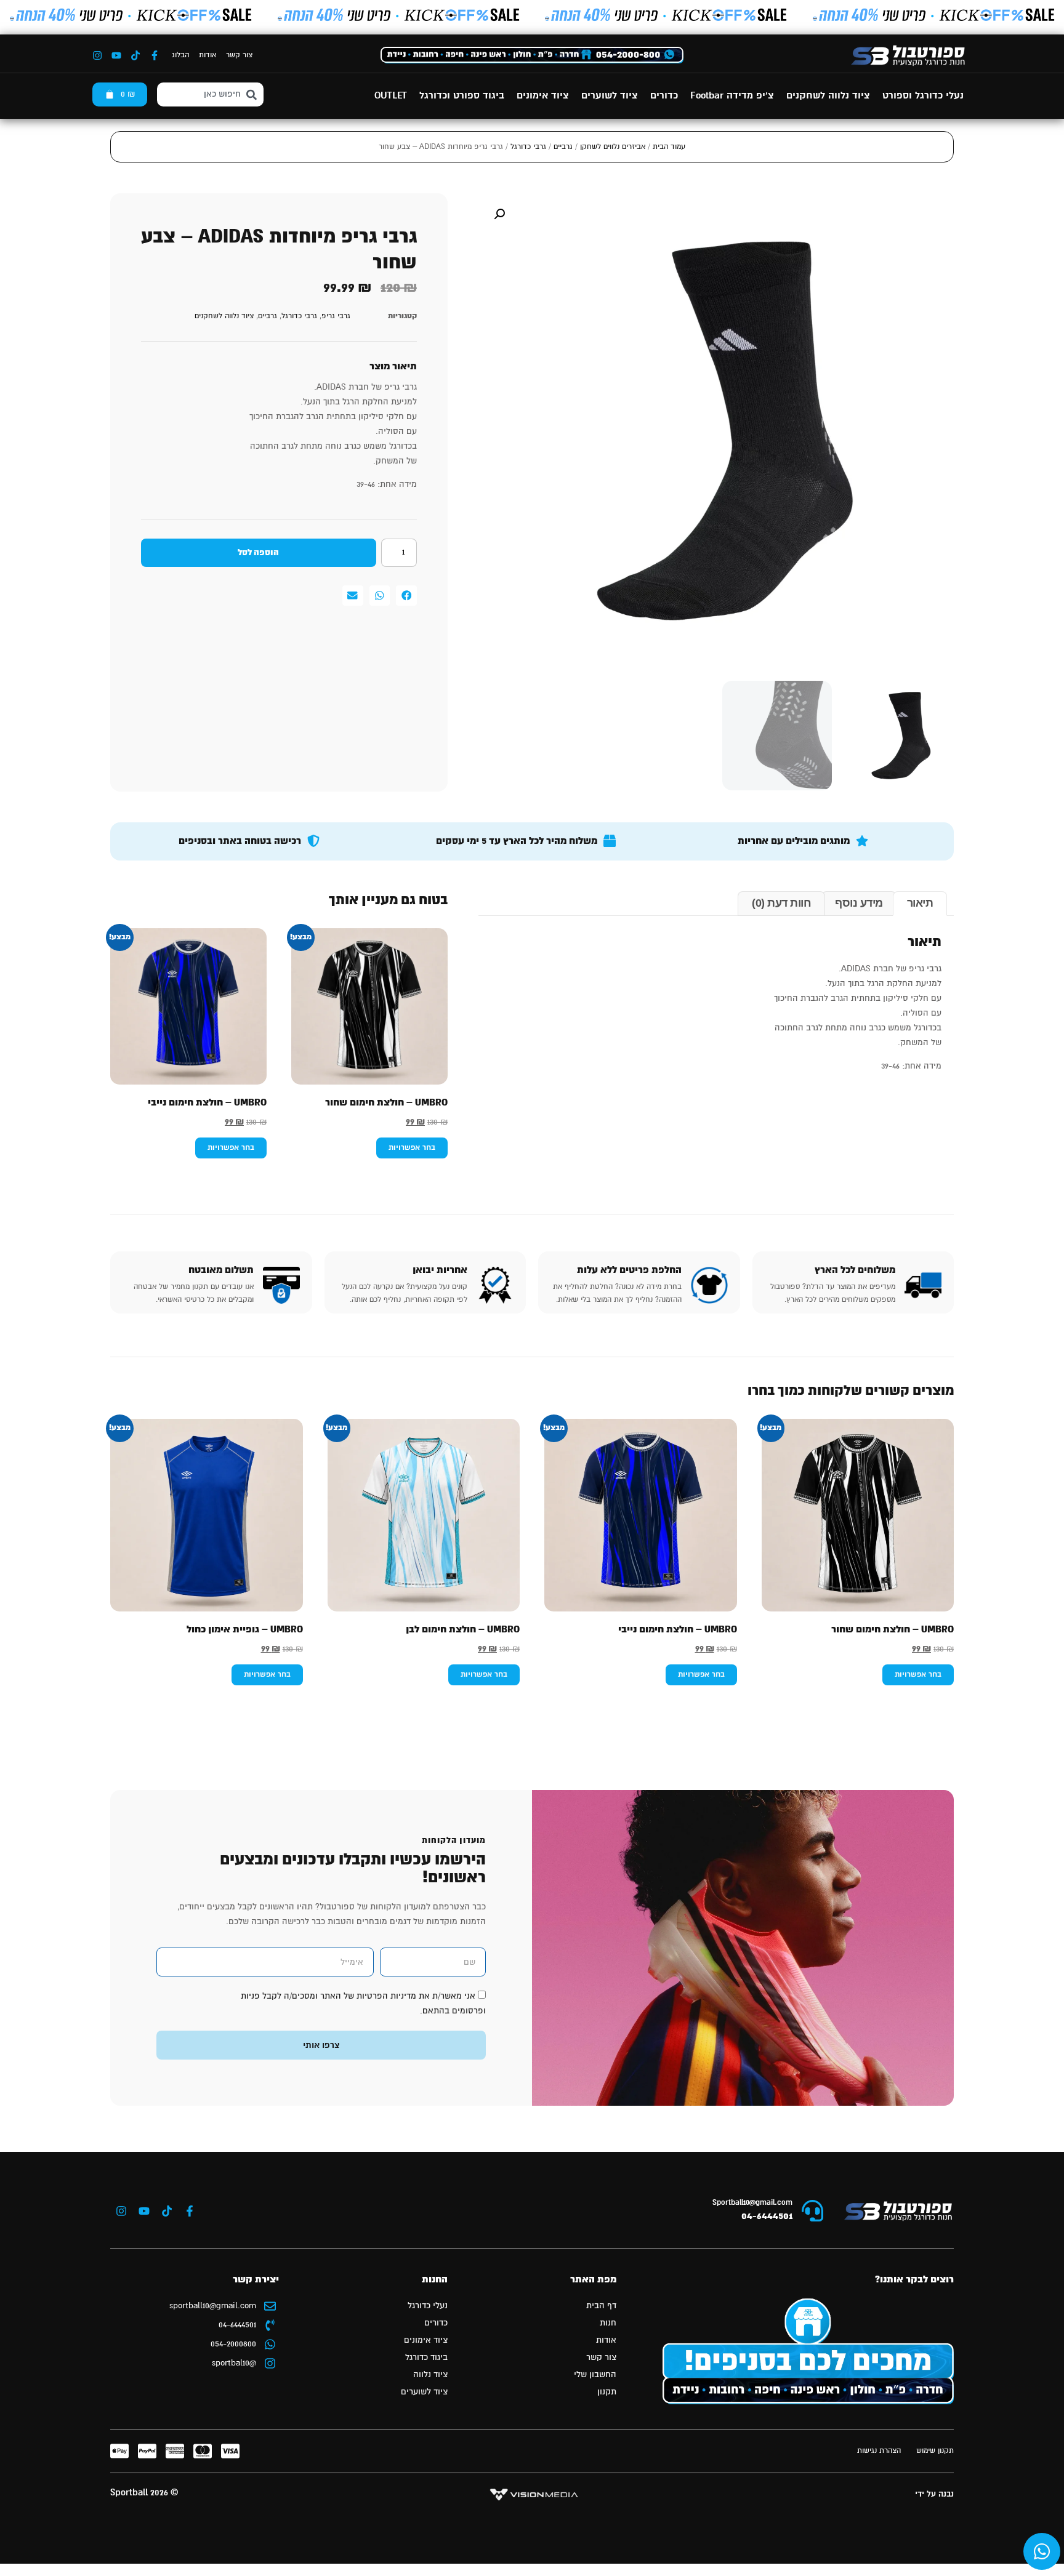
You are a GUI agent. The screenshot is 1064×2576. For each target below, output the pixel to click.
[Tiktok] (135, 55)
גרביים (563, 147)
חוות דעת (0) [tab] (781, 903)
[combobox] (210, 94)
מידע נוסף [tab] (859, 903)
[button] (499, 214)
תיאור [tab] (920, 903)
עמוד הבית (669, 147)
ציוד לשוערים (610, 96)
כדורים (664, 96)
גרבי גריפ (336, 316)
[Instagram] (97, 55)
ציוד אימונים (543, 96)
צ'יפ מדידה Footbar (732, 96)
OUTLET (391, 96)
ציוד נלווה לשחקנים (828, 96)
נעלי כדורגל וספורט (923, 96)
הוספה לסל (258, 553)
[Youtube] (116, 55)
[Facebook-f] (155, 55)
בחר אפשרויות (412, 1148)
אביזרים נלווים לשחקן (613, 147)
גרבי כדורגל (528, 147)
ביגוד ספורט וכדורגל (462, 96)
